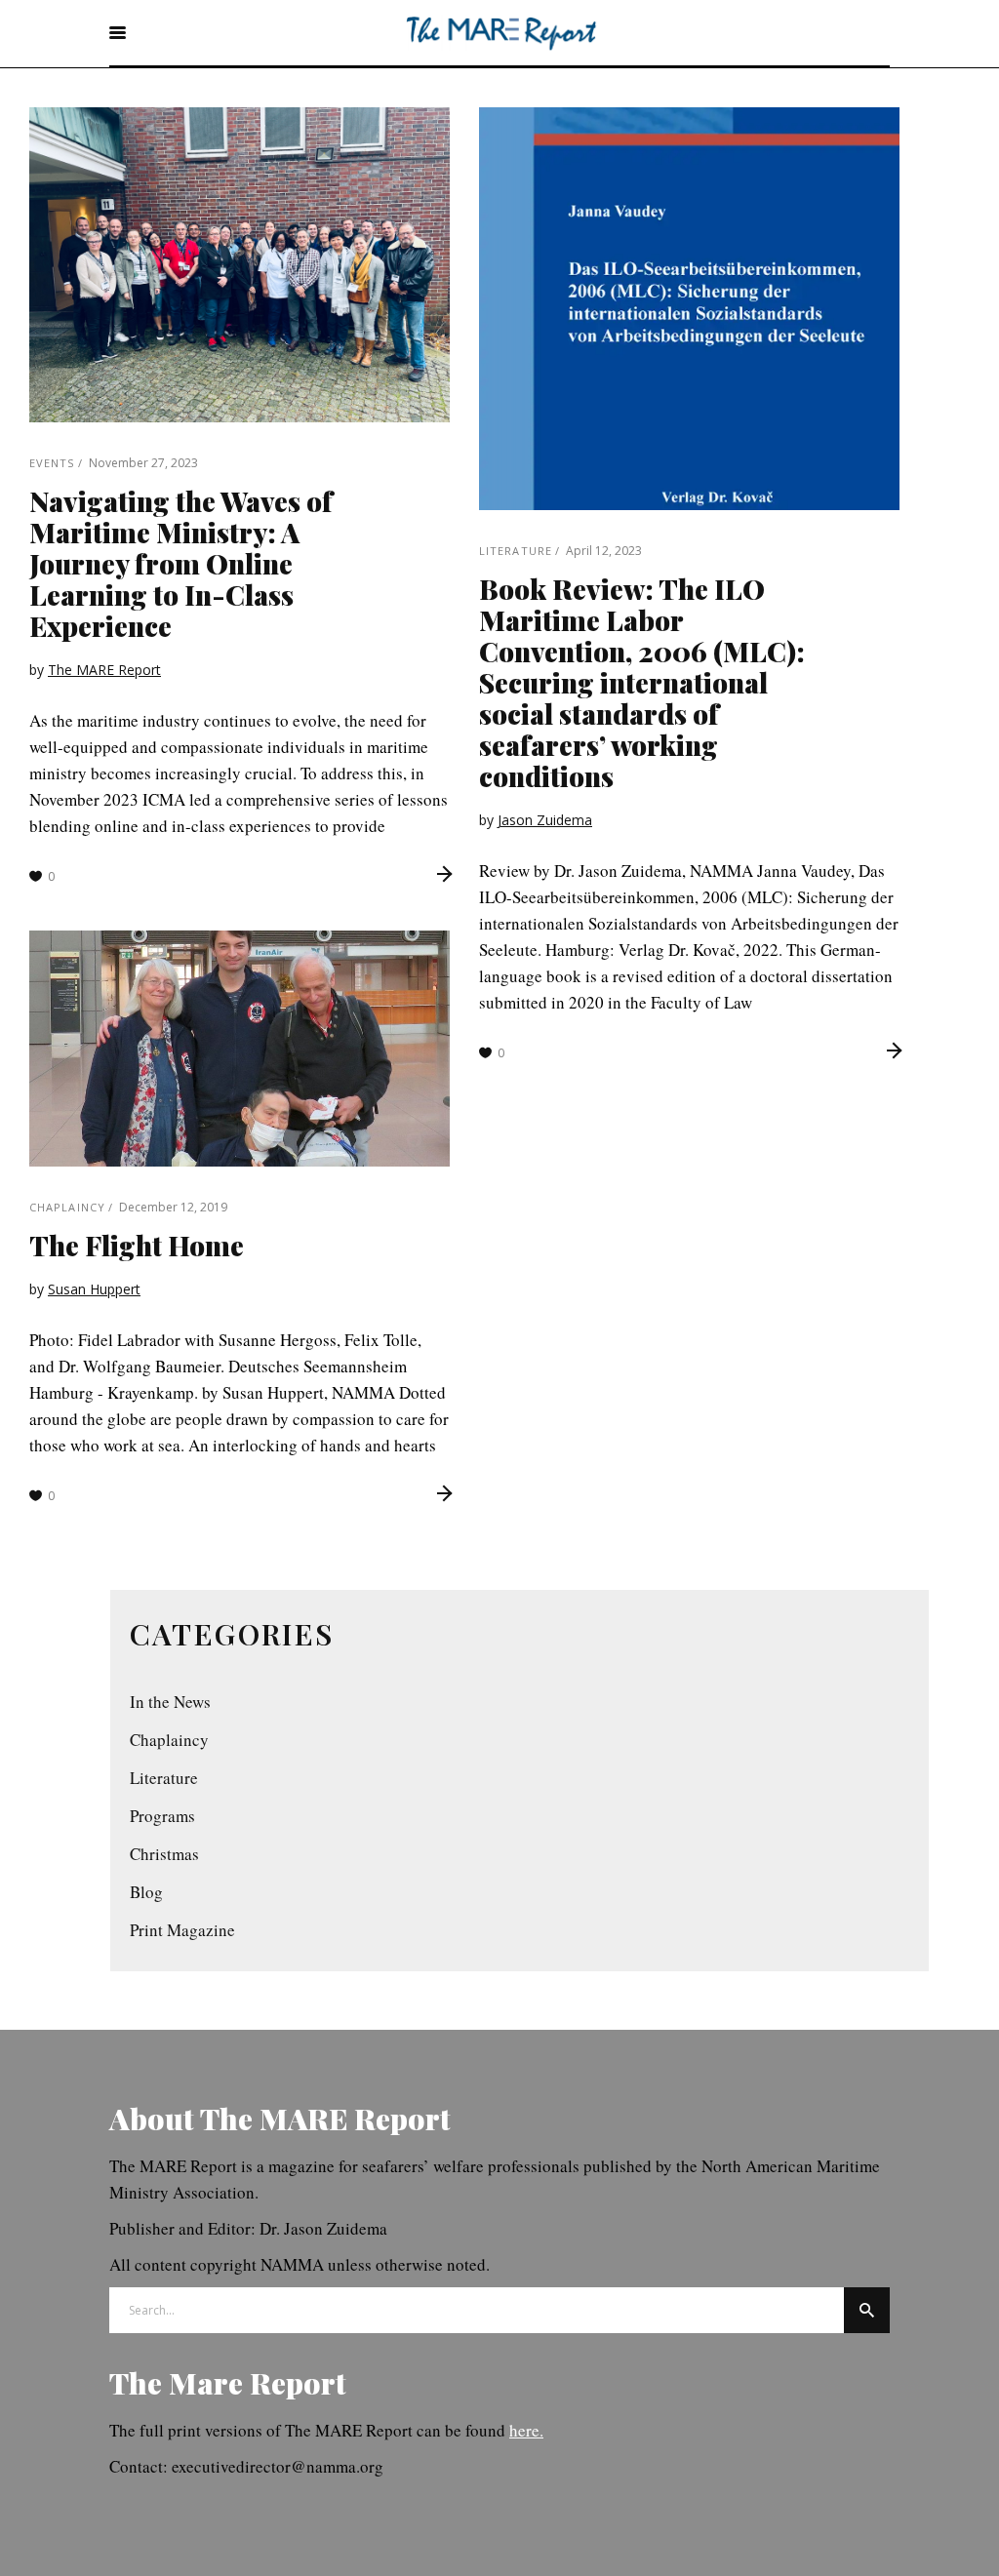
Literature (516, 551)
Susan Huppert (94, 1289)
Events (52, 463)
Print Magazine (182, 1930)
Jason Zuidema (545, 820)
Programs (162, 1816)
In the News (170, 1702)
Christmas (164, 1854)
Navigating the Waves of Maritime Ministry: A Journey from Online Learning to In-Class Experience (181, 563)
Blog (146, 1892)
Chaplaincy (67, 1207)
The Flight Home (137, 1245)
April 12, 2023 (604, 551)
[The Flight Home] (240, 1049)
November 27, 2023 (143, 463)
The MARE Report (104, 670)
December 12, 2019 (173, 1207)
